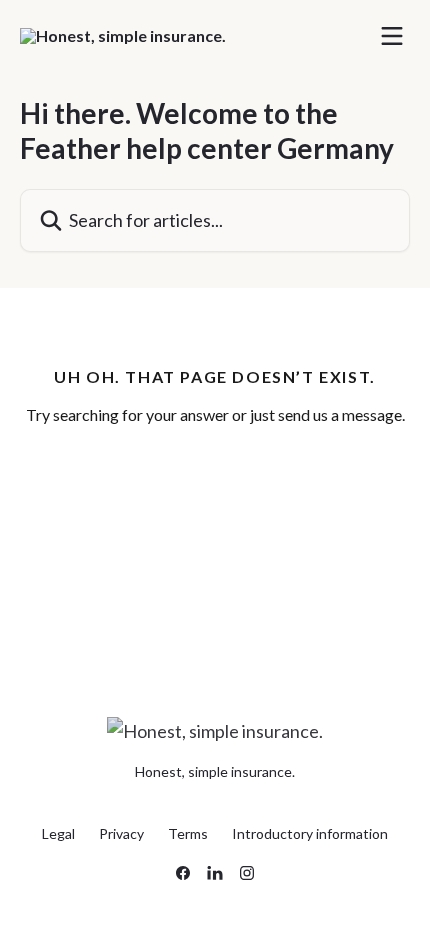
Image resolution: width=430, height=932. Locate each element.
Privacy (121, 833)
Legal (58, 833)
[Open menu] (392, 36)
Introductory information (310, 833)
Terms (188, 833)
